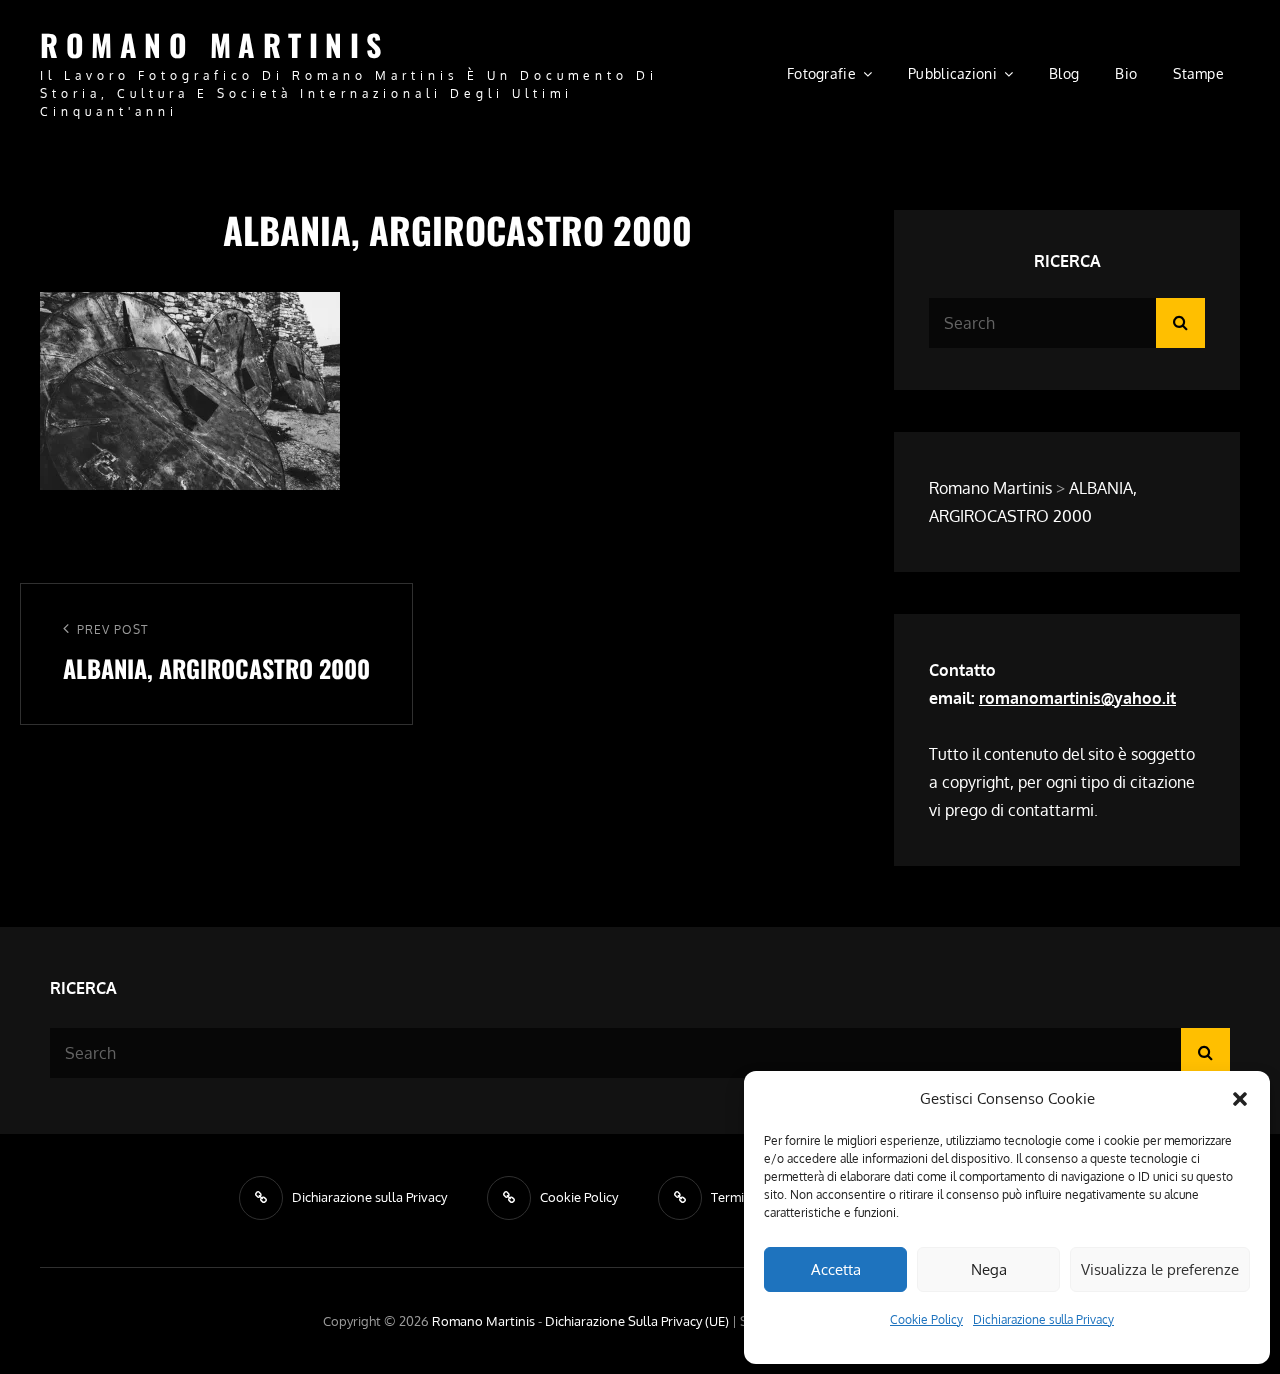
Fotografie (821, 73)
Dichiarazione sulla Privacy (1043, 1319)
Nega (989, 1269)
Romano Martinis (214, 44)
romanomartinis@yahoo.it (1077, 698)
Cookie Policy (926, 1319)
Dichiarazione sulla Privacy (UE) (637, 1321)
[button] (1240, 1099)
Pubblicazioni (952, 73)
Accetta (836, 1269)
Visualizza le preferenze (1160, 1269)
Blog (1064, 73)
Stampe (1198, 73)
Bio (1126, 73)
